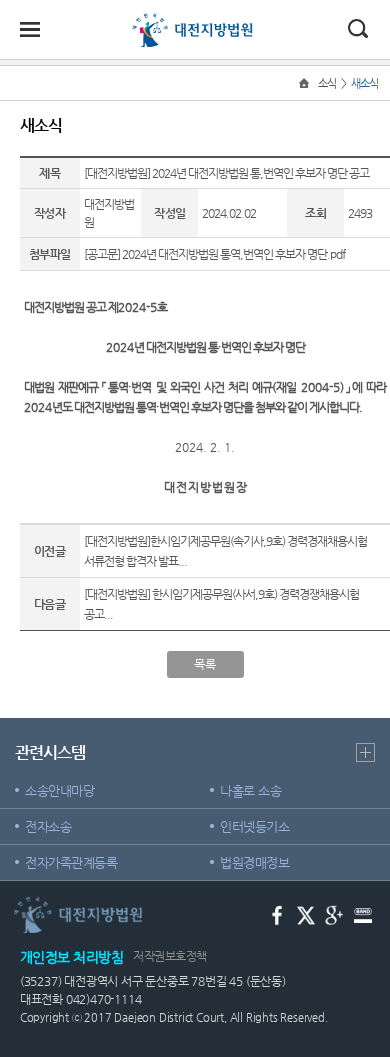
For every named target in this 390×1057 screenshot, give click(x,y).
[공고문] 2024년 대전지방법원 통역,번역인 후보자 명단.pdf (214, 254)
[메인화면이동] (306, 83)
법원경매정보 (254, 862)
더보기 (365, 752)
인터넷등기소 (254, 826)
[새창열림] (277, 913)
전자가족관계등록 (71, 862)
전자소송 (48, 826)
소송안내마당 (59, 790)
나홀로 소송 (250, 790)
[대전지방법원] (195, 22)
